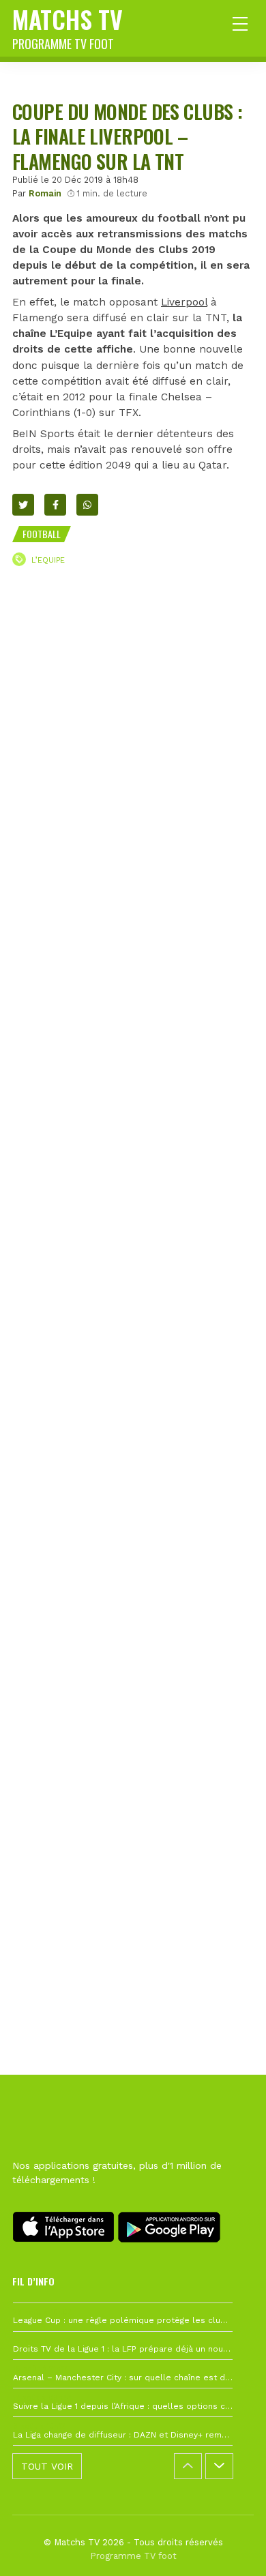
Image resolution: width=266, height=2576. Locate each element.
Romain (45, 193)
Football (42, 534)
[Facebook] (55, 505)
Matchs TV (68, 27)
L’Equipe (48, 560)
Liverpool (184, 302)
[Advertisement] (133, 1208)
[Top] (229, 2546)
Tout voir (47, 2466)
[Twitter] (23, 505)
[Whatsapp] (87, 505)
